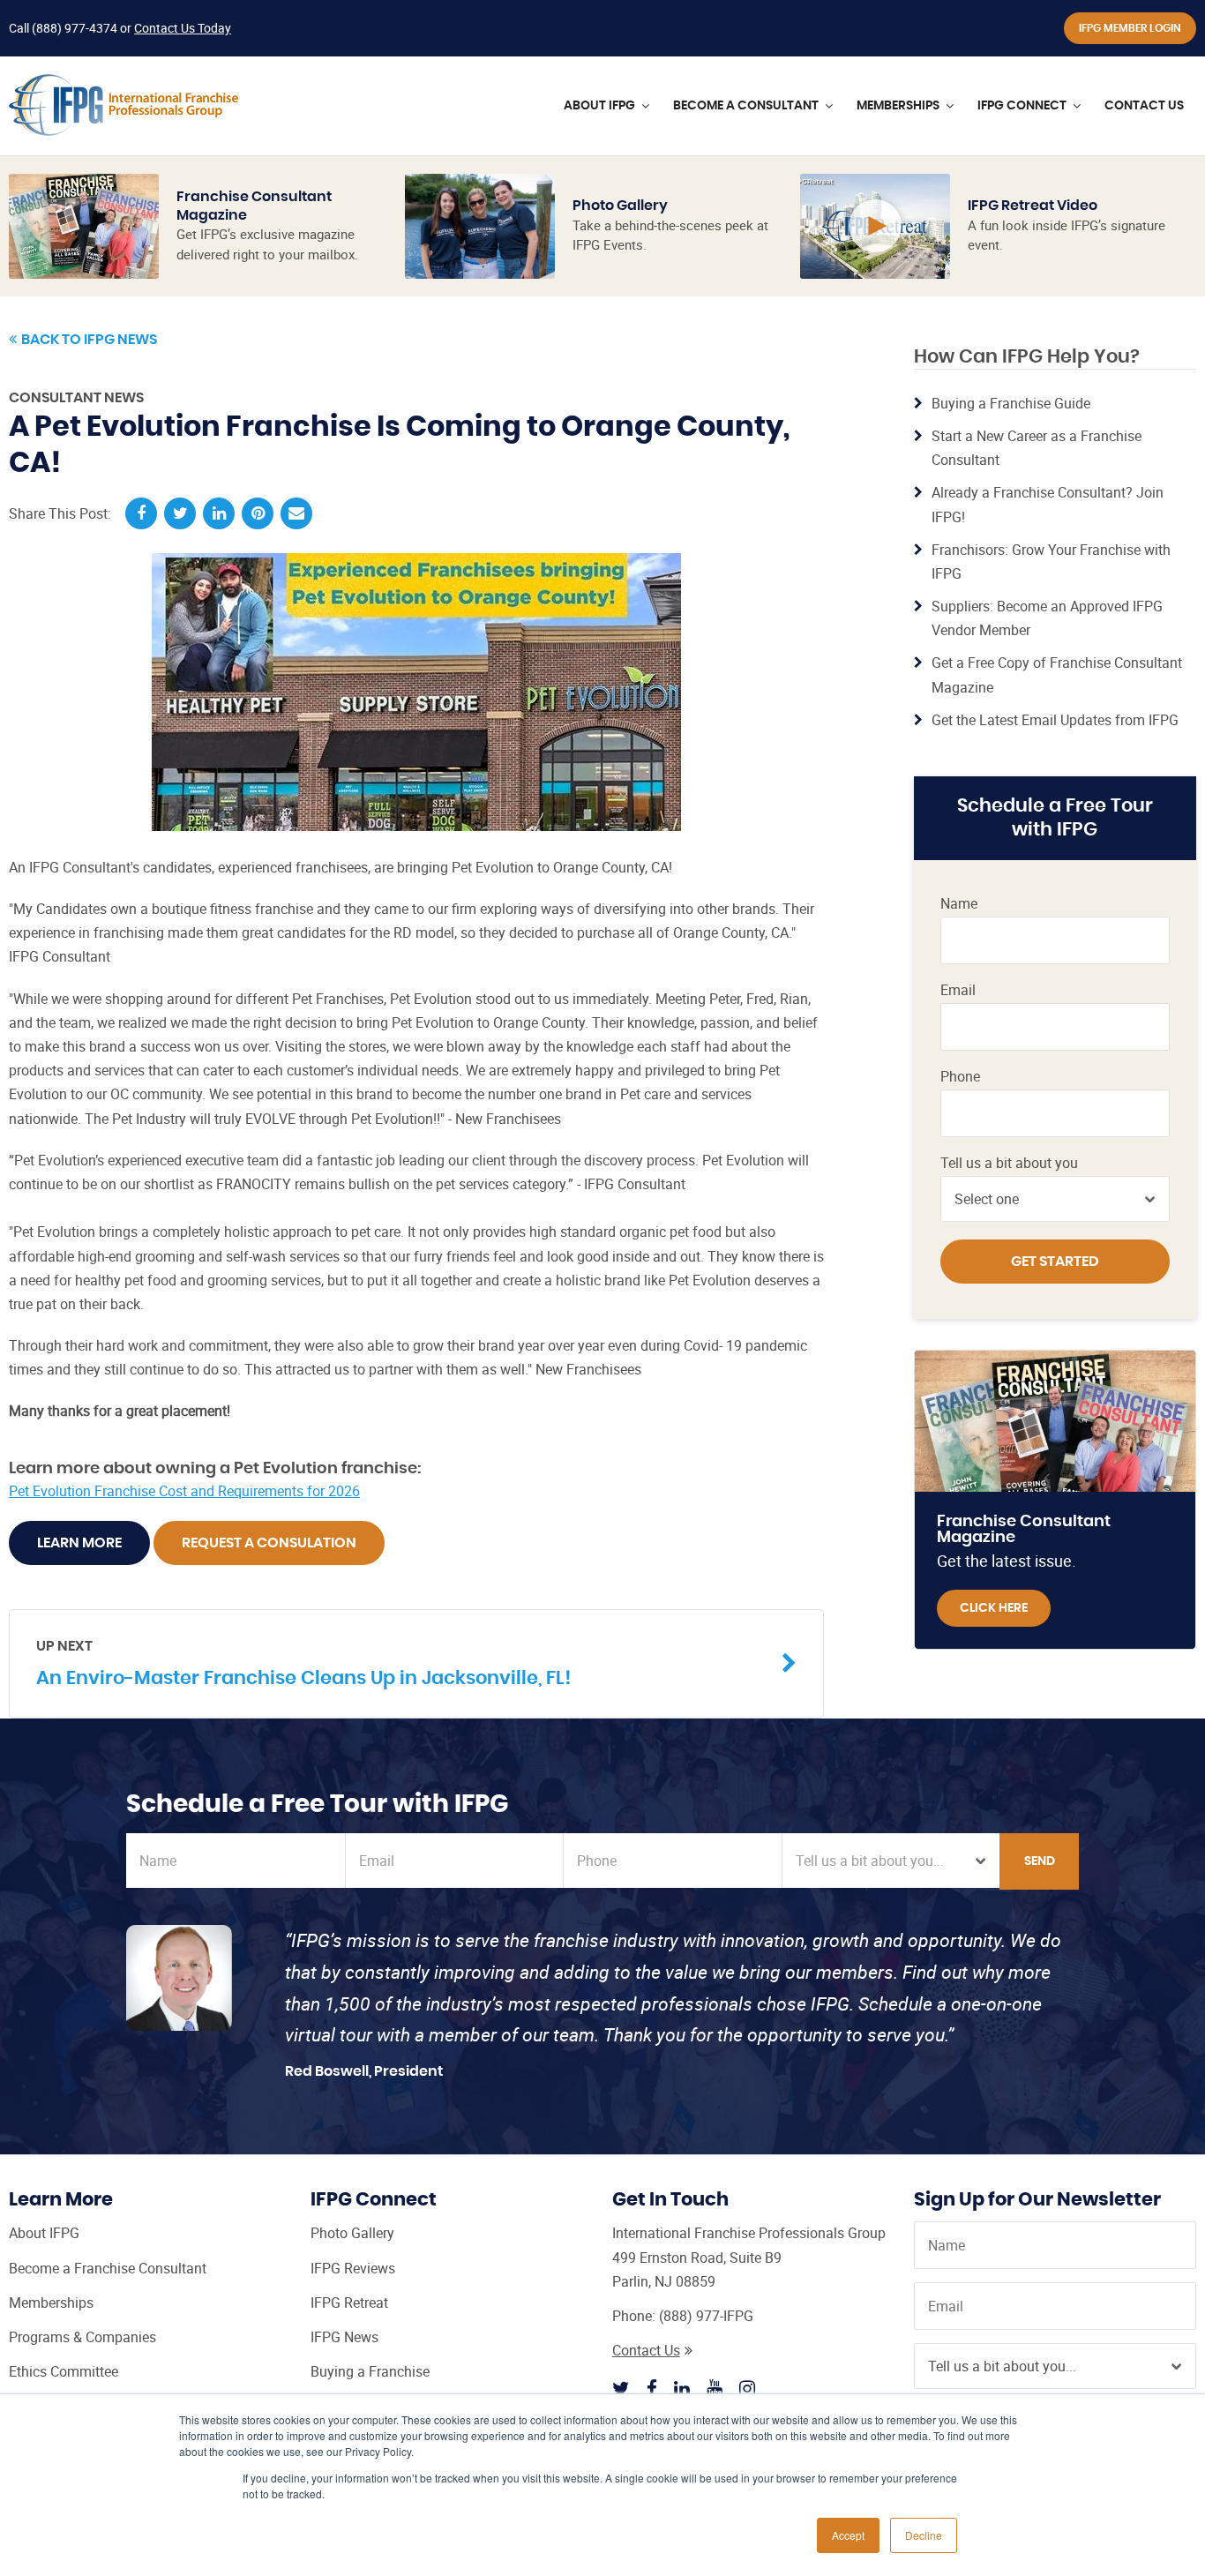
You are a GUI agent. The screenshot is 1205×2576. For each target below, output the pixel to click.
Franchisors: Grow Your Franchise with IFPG (1051, 562)
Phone (960, 1077)
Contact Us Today (183, 28)
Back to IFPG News (89, 340)
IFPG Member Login (1130, 28)
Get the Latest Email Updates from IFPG (1055, 720)
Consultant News (76, 398)
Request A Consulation (269, 1543)
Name (959, 904)
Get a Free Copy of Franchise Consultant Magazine (1057, 674)
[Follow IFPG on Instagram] (747, 2388)
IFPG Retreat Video (1033, 206)
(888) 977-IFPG (706, 2316)
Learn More (79, 1543)
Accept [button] (848, 2535)
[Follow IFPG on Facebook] (652, 2388)
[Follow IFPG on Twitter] (621, 2388)
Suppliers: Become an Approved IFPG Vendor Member (1047, 618)
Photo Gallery (620, 206)
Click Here (994, 1608)
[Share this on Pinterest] (258, 513)
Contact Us (646, 2350)
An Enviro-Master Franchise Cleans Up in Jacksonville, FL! (303, 1663)
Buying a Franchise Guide (1011, 403)
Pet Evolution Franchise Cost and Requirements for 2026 (184, 1491)
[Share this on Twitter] (180, 513)
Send (1040, 1861)
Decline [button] (924, 2535)
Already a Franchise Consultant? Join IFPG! (1048, 504)
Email (958, 990)
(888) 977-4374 (75, 28)
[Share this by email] (296, 513)
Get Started (1055, 1262)
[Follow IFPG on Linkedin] (682, 2388)
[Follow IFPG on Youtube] (715, 2388)
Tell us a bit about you (1009, 1163)
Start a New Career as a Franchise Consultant (1037, 448)
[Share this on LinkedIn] (219, 513)
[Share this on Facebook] (141, 513)
